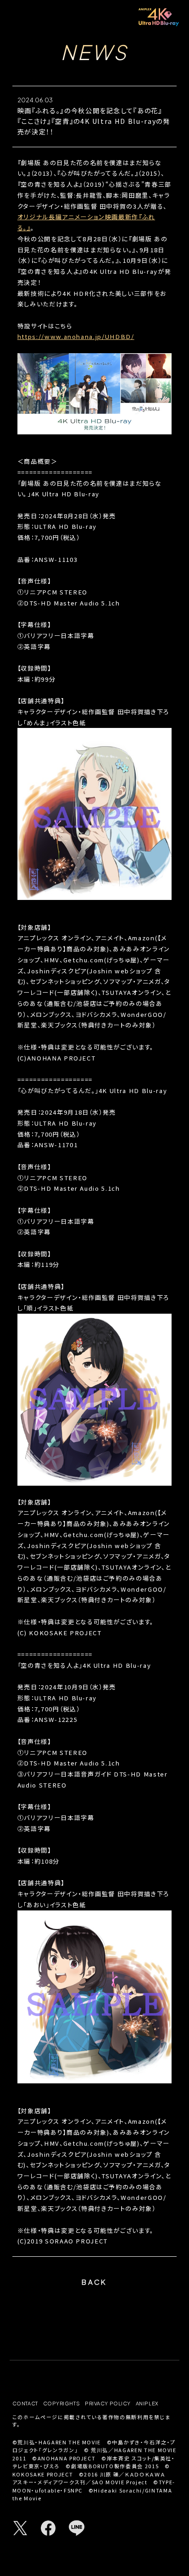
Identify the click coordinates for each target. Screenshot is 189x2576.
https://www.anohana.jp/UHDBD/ (76, 336)
